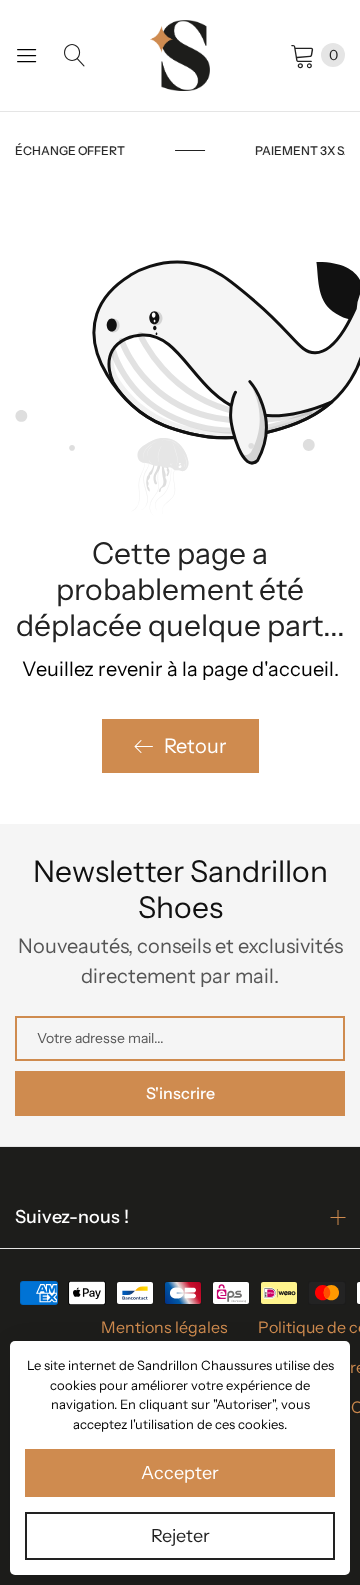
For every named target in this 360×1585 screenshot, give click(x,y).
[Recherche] (75, 55)
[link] (123, 151)
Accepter (180, 1473)
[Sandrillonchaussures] (180, 55)
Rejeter (180, 1536)
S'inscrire (180, 1093)
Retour (195, 746)
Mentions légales (164, 1327)
